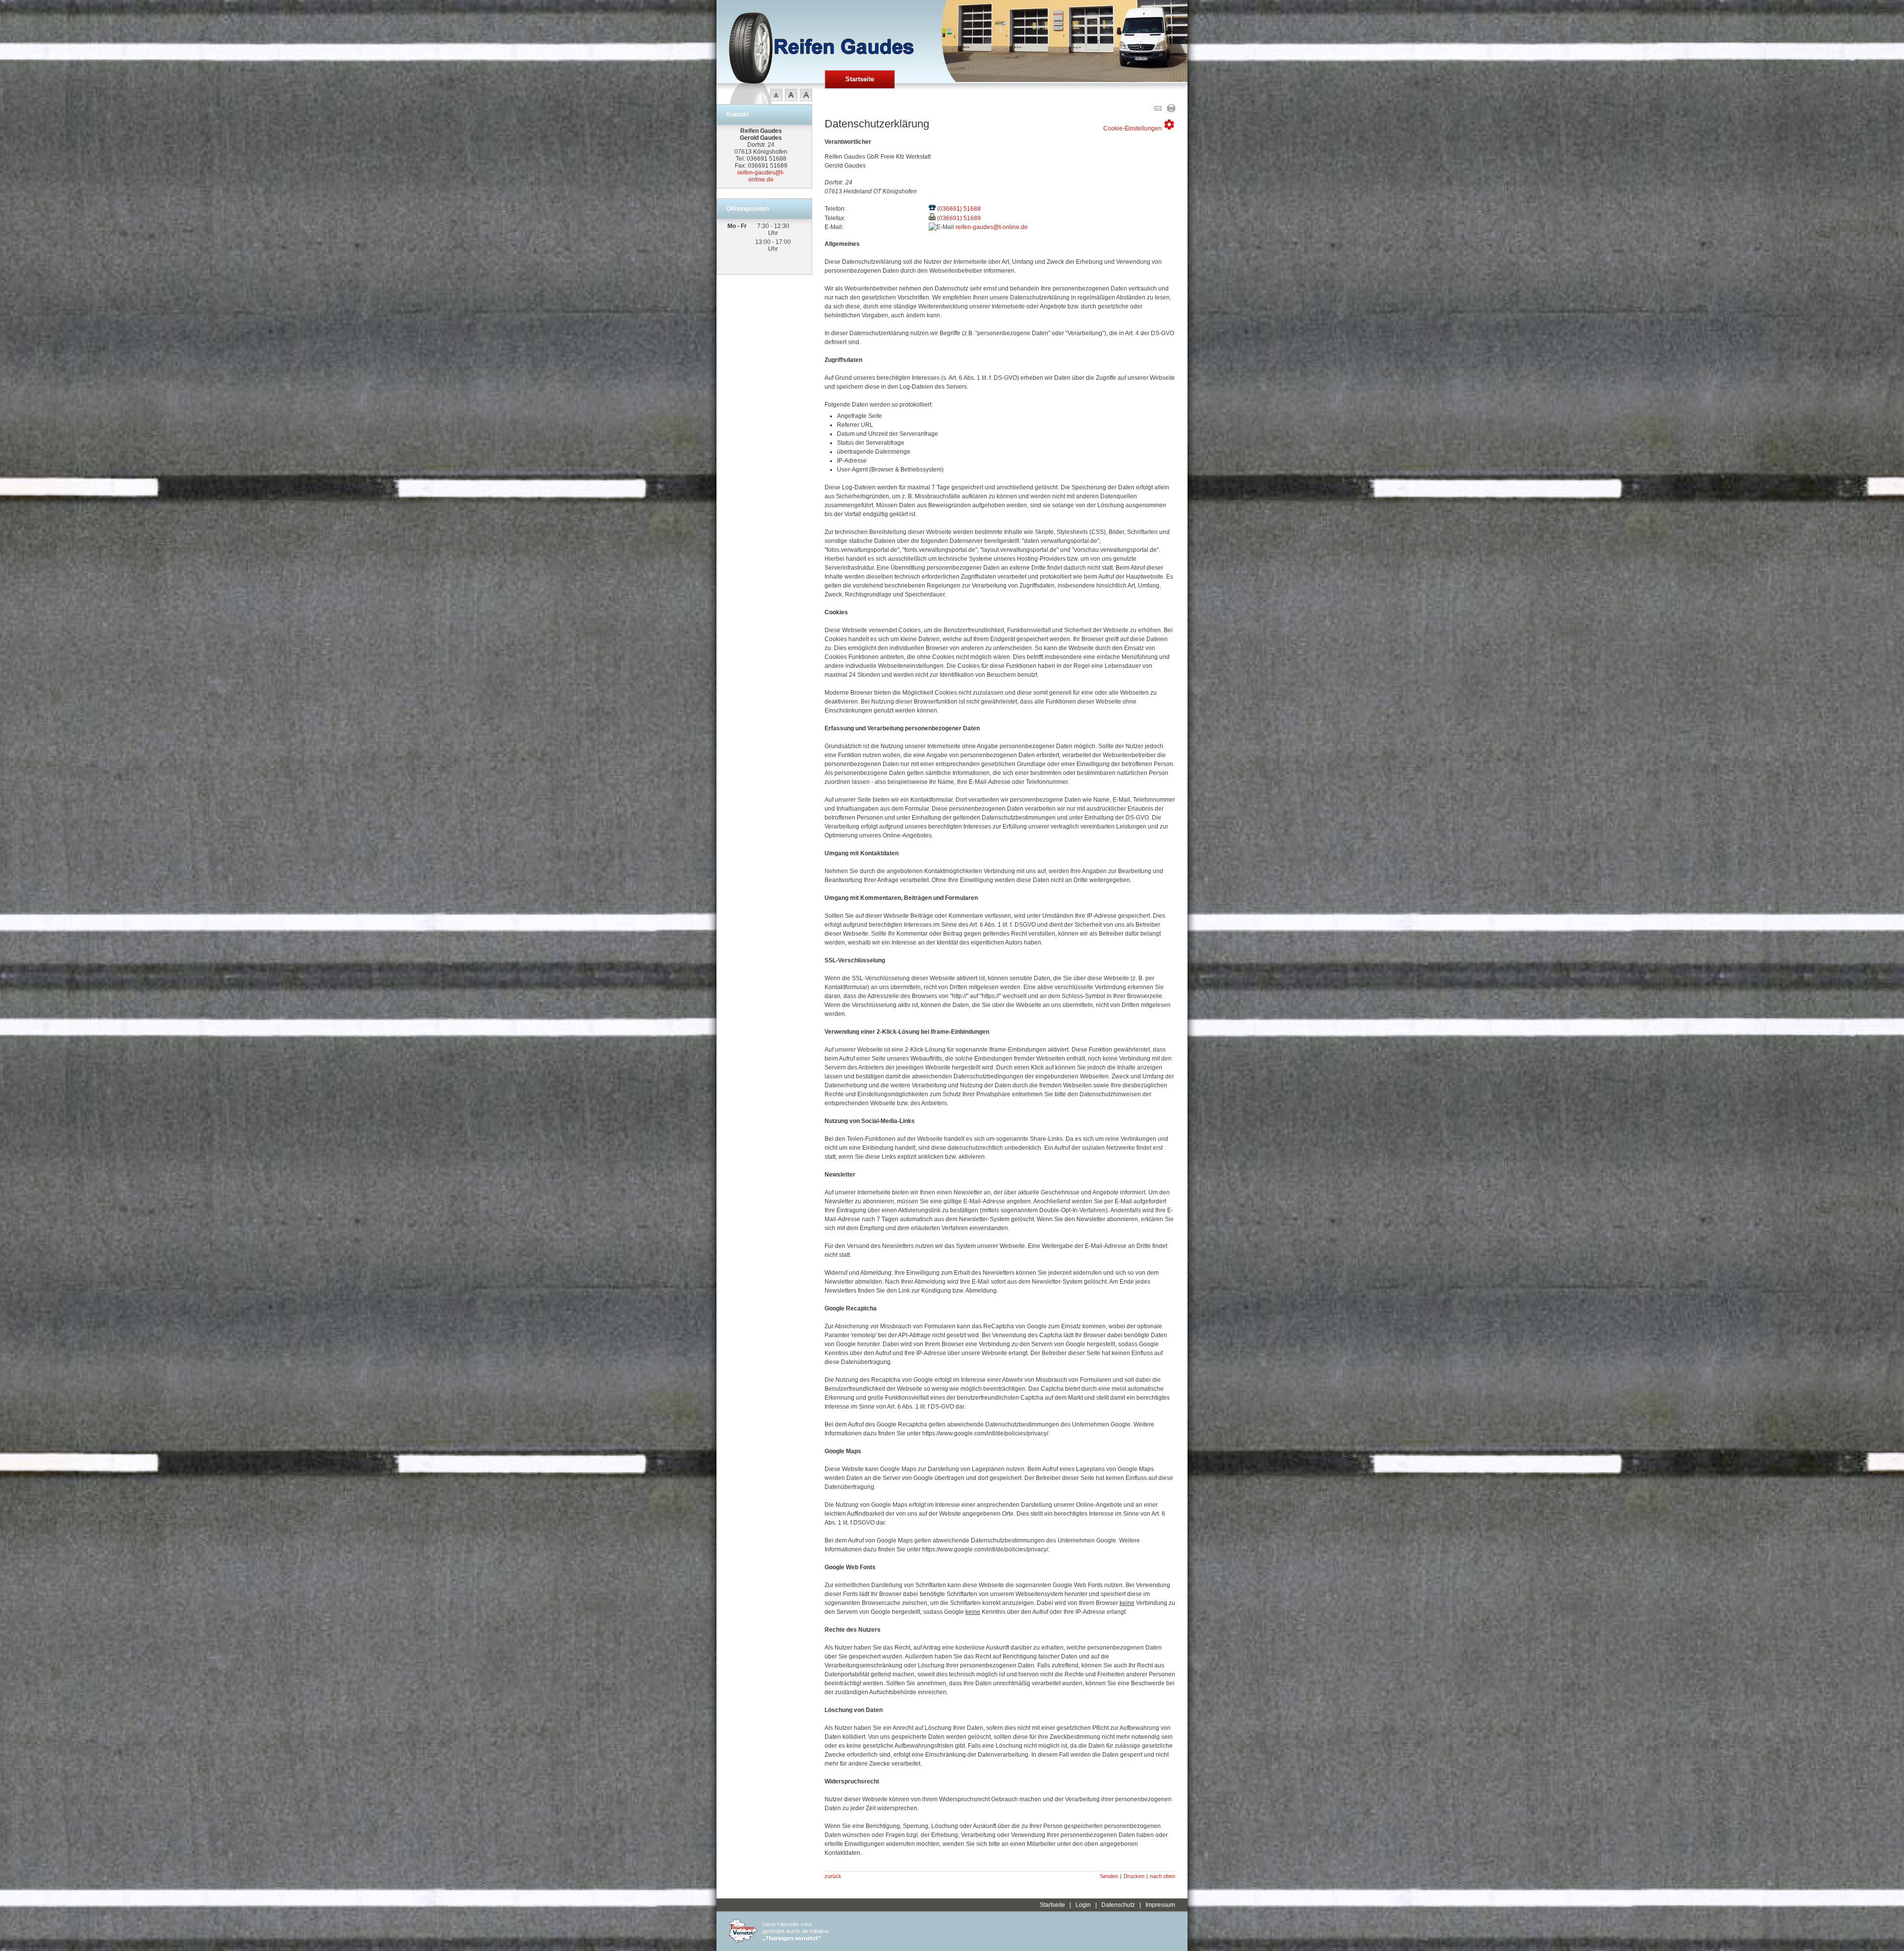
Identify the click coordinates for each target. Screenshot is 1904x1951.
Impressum (1160, 1905)
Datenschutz (1118, 1905)
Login (1083, 1905)
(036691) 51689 (959, 218)
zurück (833, 1876)
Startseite (860, 79)
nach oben (1162, 1876)
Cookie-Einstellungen (1139, 125)
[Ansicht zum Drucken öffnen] (1171, 110)
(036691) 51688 (959, 209)
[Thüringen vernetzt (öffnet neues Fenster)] (779, 1941)
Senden (1109, 1876)
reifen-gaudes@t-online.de (761, 176)
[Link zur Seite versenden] (1157, 110)
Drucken (1134, 1876)
